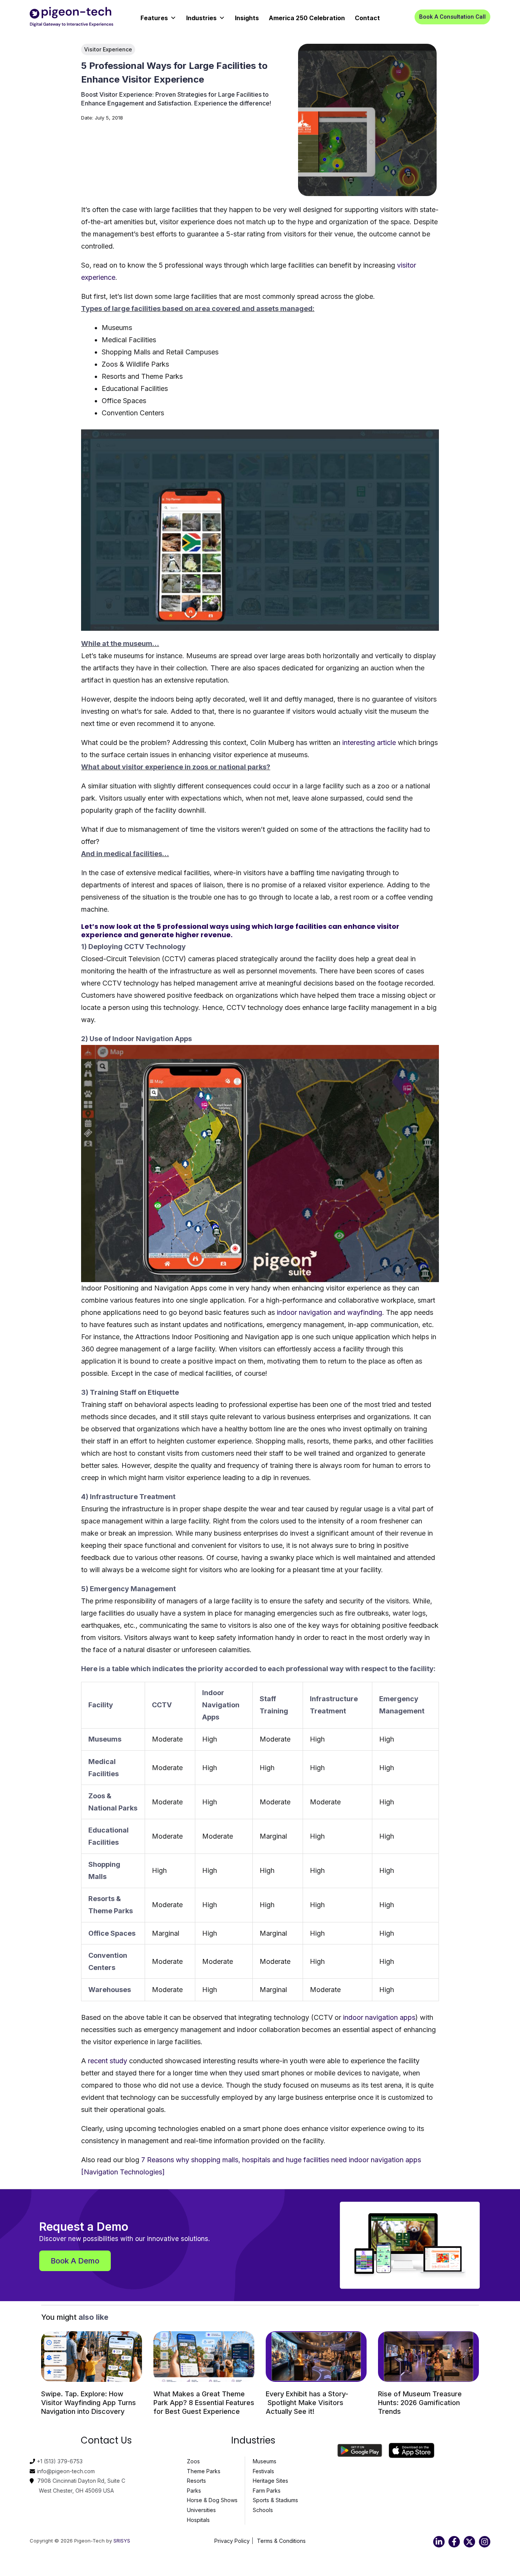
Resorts (196, 2481)
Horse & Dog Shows (212, 2500)
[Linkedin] (439, 2542)
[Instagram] (485, 2542)
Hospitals (198, 2520)
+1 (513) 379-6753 (60, 2461)
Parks (194, 2491)
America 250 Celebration (307, 18)
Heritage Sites (270, 2481)
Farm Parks (267, 2491)
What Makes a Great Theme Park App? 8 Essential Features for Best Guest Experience (204, 2403)
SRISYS (122, 2541)
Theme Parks (204, 2471)
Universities (201, 2510)
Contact (367, 18)
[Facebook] (454, 2542)
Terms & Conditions (281, 2541)
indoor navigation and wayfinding (329, 1312)
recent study (108, 2061)
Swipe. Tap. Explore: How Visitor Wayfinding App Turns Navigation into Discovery (89, 2403)
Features (154, 18)
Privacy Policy (232, 2541)
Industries (201, 18)
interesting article (369, 742)
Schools (263, 2510)
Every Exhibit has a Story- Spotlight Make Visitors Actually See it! (307, 2403)
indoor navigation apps (379, 2017)
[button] (452, 17)
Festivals (263, 2471)
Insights (247, 18)
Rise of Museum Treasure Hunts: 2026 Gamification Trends (420, 2403)
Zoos (193, 2461)
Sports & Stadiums (275, 2500)
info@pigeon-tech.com (66, 2471)
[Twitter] (469, 2542)
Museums (265, 2461)
